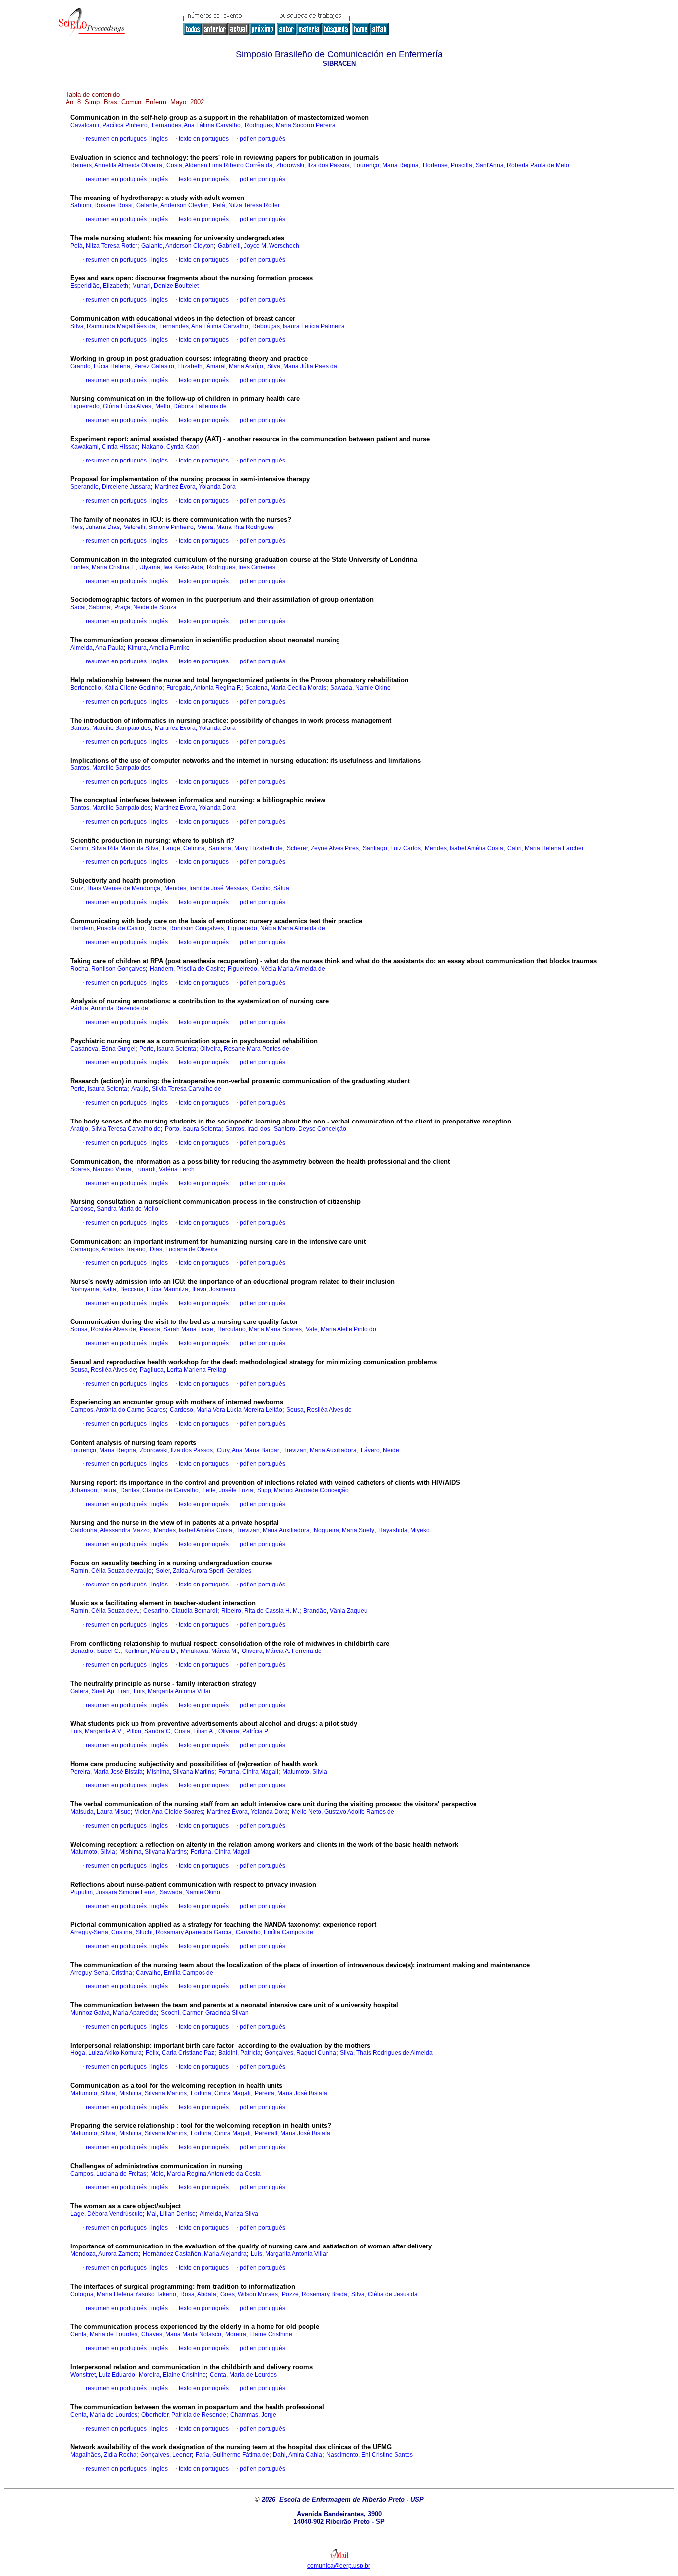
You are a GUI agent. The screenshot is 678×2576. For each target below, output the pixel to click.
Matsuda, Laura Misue (101, 1812)
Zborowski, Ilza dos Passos (313, 165)
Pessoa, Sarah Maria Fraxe (177, 1329)
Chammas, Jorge (253, 2415)
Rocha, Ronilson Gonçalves (186, 928)
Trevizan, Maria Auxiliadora (320, 1450)
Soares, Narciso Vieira (101, 1169)
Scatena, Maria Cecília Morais (286, 688)
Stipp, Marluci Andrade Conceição (303, 1490)
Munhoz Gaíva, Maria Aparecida (114, 2013)
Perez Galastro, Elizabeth (168, 366)
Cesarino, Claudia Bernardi (180, 1611)
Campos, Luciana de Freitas (108, 2174)
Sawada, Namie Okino (360, 688)
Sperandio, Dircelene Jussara (111, 487)
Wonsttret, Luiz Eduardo (103, 2375)
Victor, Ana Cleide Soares (169, 1812)
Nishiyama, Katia (93, 1289)
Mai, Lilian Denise (171, 2214)
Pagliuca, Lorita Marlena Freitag (183, 1370)
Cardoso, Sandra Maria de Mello (114, 1209)
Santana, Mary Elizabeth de (246, 848)
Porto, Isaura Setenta (168, 1049)
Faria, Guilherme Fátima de (232, 2455)
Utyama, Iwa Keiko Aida (171, 567)
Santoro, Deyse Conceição (310, 1129)
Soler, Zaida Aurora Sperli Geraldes (203, 1571)
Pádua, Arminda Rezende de (109, 1008)
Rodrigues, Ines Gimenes (241, 567)
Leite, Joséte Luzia (228, 1490)
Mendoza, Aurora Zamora (105, 2254)
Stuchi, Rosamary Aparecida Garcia (184, 1932)
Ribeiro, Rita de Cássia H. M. (260, 1611)
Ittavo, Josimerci (214, 1289)
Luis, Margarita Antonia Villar (172, 1691)
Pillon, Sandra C (148, 1731)
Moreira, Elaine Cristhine (259, 2334)
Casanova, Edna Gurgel (103, 1049)
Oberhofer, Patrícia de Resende (184, 2415)
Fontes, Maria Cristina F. (103, 567)
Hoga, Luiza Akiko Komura (106, 2053)
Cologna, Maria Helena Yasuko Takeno (123, 2294)
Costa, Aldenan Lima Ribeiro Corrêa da (219, 165)
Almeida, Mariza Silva (229, 2214)
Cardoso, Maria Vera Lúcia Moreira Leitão (226, 1410)
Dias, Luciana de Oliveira (184, 1249)
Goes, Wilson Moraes (249, 2294)
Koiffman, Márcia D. (150, 1651)
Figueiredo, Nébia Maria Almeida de (276, 928)
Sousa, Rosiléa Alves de (103, 1329)
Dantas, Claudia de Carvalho (159, 1490)
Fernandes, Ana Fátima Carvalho (196, 125)
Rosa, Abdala (198, 2294)
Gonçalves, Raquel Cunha (300, 2053)
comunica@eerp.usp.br (339, 2566)
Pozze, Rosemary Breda (315, 2294)
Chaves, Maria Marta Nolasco (181, 2334)
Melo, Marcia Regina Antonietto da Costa (205, 2174)
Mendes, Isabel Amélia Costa (464, 848)
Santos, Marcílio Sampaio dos (111, 728)
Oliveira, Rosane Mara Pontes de (245, 1049)
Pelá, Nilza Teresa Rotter (246, 205)
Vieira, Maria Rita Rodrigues (236, 527)
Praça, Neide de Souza (145, 607)
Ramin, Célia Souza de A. (105, 1611)
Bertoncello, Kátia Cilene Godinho (116, 688)
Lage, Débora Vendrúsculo (107, 2214)
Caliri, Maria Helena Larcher (545, 848)
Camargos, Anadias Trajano (108, 1249)
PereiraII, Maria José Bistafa (292, 2133)
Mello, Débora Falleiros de (191, 406)
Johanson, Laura (93, 1490)
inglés (159, 139)
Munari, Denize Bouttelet (165, 286)
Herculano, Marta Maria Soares (260, 1329)
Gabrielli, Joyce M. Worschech (259, 246)
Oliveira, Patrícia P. (243, 1731)
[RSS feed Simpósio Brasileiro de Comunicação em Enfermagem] (398, 30)
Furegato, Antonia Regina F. (204, 688)
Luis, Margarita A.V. (96, 1731)
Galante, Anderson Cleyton (173, 205)
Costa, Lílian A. (194, 1731)
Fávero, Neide (380, 1450)
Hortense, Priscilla (447, 165)
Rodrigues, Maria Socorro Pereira (290, 125)
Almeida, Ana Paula (97, 648)
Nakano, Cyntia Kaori (171, 447)
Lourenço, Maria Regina (386, 165)
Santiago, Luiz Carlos (392, 848)
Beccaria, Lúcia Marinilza (154, 1289)
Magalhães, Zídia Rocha (103, 2455)
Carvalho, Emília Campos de (274, 1932)
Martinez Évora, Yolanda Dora (195, 487)
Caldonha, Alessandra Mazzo (110, 1530)
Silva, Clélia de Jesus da (385, 2294)
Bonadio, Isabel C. (95, 1651)
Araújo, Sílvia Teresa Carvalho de (176, 1089)
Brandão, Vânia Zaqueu (336, 1611)
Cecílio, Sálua (271, 888)
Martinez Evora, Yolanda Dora (195, 808)
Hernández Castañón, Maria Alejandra (195, 2254)
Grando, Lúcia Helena (100, 366)
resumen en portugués (116, 139)
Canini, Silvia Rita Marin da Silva (115, 848)
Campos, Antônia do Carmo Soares (118, 1410)
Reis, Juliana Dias (95, 527)
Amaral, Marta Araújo (235, 366)
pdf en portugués (263, 139)
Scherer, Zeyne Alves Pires (323, 848)
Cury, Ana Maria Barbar (248, 1450)
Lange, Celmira (184, 848)
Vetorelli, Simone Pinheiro (159, 527)
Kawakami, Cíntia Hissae (104, 447)
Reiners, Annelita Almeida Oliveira (116, 165)
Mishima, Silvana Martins (181, 1772)
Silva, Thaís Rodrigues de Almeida (386, 2053)
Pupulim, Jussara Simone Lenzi (113, 1892)
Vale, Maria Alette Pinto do (341, 1329)
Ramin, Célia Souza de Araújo (111, 1571)
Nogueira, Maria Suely (344, 1530)
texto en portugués (204, 139)
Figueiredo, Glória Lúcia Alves (111, 406)
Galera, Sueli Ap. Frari (100, 1691)
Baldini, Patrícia (239, 2053)
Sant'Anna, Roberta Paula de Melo (523, 165)
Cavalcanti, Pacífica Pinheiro (109, 125)
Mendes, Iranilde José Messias (206, 888)
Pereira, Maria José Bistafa (107, 1772)
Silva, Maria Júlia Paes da (302, 366)
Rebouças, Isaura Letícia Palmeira (299, 326)
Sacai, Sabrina (90, 607)
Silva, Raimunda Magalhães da (113, 326)
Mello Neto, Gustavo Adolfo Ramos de (343, 1812)
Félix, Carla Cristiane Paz (180, 2053)
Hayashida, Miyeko (404, 1530)
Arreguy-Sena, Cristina (101, 1932)
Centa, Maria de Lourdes (104, 2334)
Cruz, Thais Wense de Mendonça (115, 888)
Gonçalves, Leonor (166, 2455)
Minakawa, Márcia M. (209, 1651)
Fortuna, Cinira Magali (248, 1772)
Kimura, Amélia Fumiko (159, 648)
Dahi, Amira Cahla (298, 2455)
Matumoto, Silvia (305, 1772)
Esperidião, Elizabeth (99, 286)
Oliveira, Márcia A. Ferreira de (282, 1651)
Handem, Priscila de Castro (107, 928)
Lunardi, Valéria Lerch (165, 1169)
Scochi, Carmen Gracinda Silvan (205, 2013)
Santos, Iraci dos (248, 1129)
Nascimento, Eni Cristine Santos (370, 2455)
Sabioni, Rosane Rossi (102, 205)
